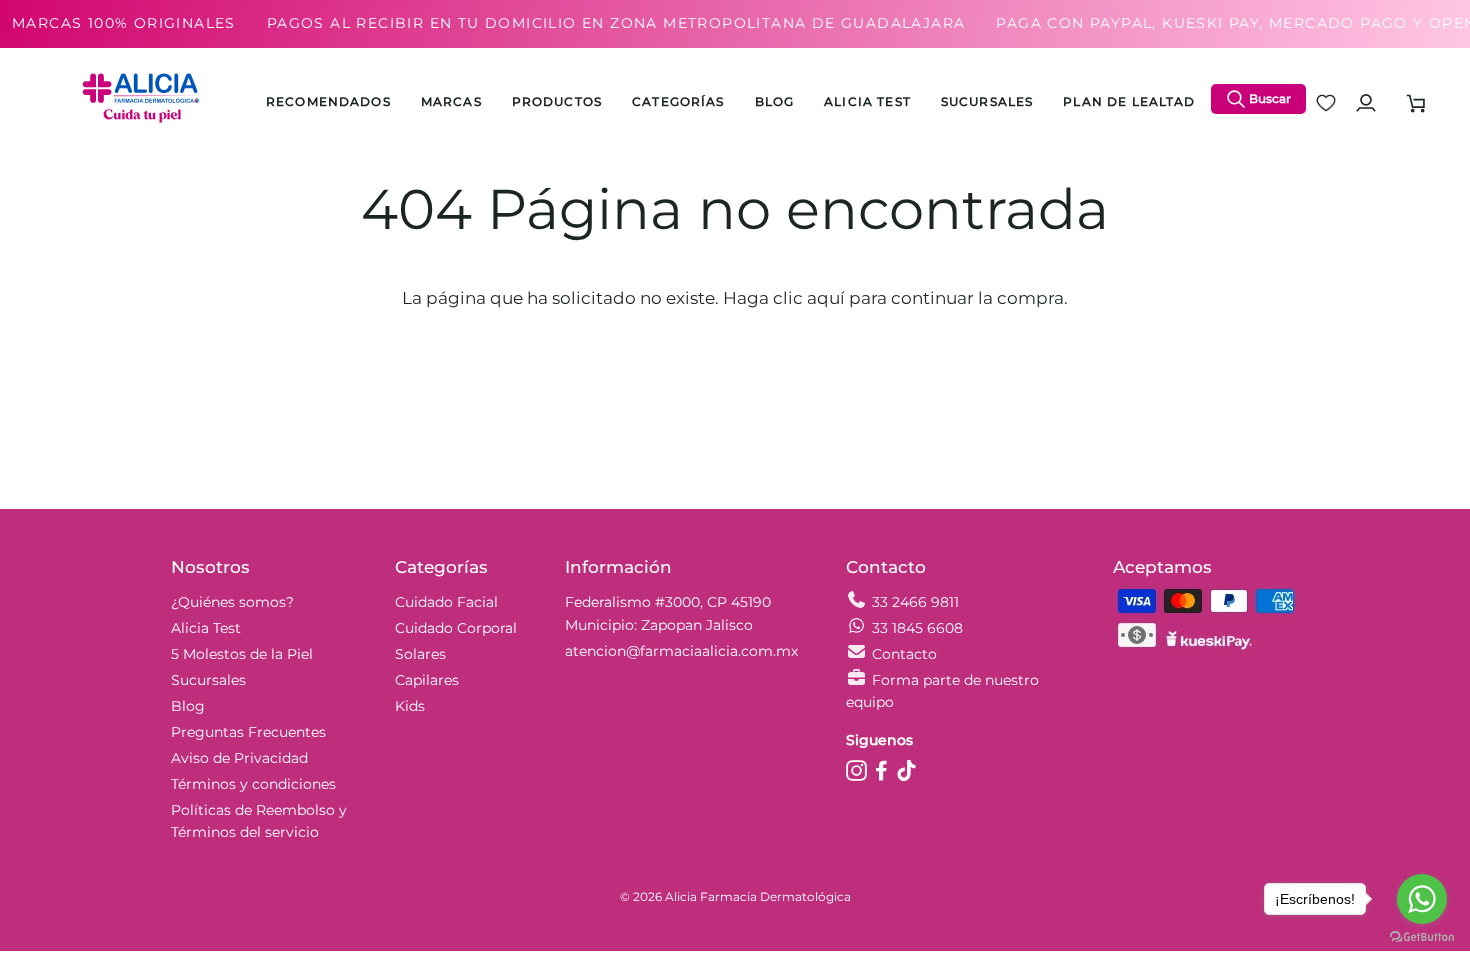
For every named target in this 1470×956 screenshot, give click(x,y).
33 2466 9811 (915, 602)
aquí (826, 298)
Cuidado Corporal (456, 628)
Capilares (427, 680)
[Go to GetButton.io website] (1422, 936)
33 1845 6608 (917, 628)
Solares (420, 654)
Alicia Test (206, 628)
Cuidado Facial (446, 602)
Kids (410, 706)
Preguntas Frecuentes (248, 732)
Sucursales (208, 680)
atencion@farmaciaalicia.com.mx (681, 651)
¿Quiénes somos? (232, 602)
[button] (557, 103)
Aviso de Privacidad (239, 758)
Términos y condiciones (253, 784)
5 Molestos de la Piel (242, 654)
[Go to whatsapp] (1422, 899)
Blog (188, 706)
